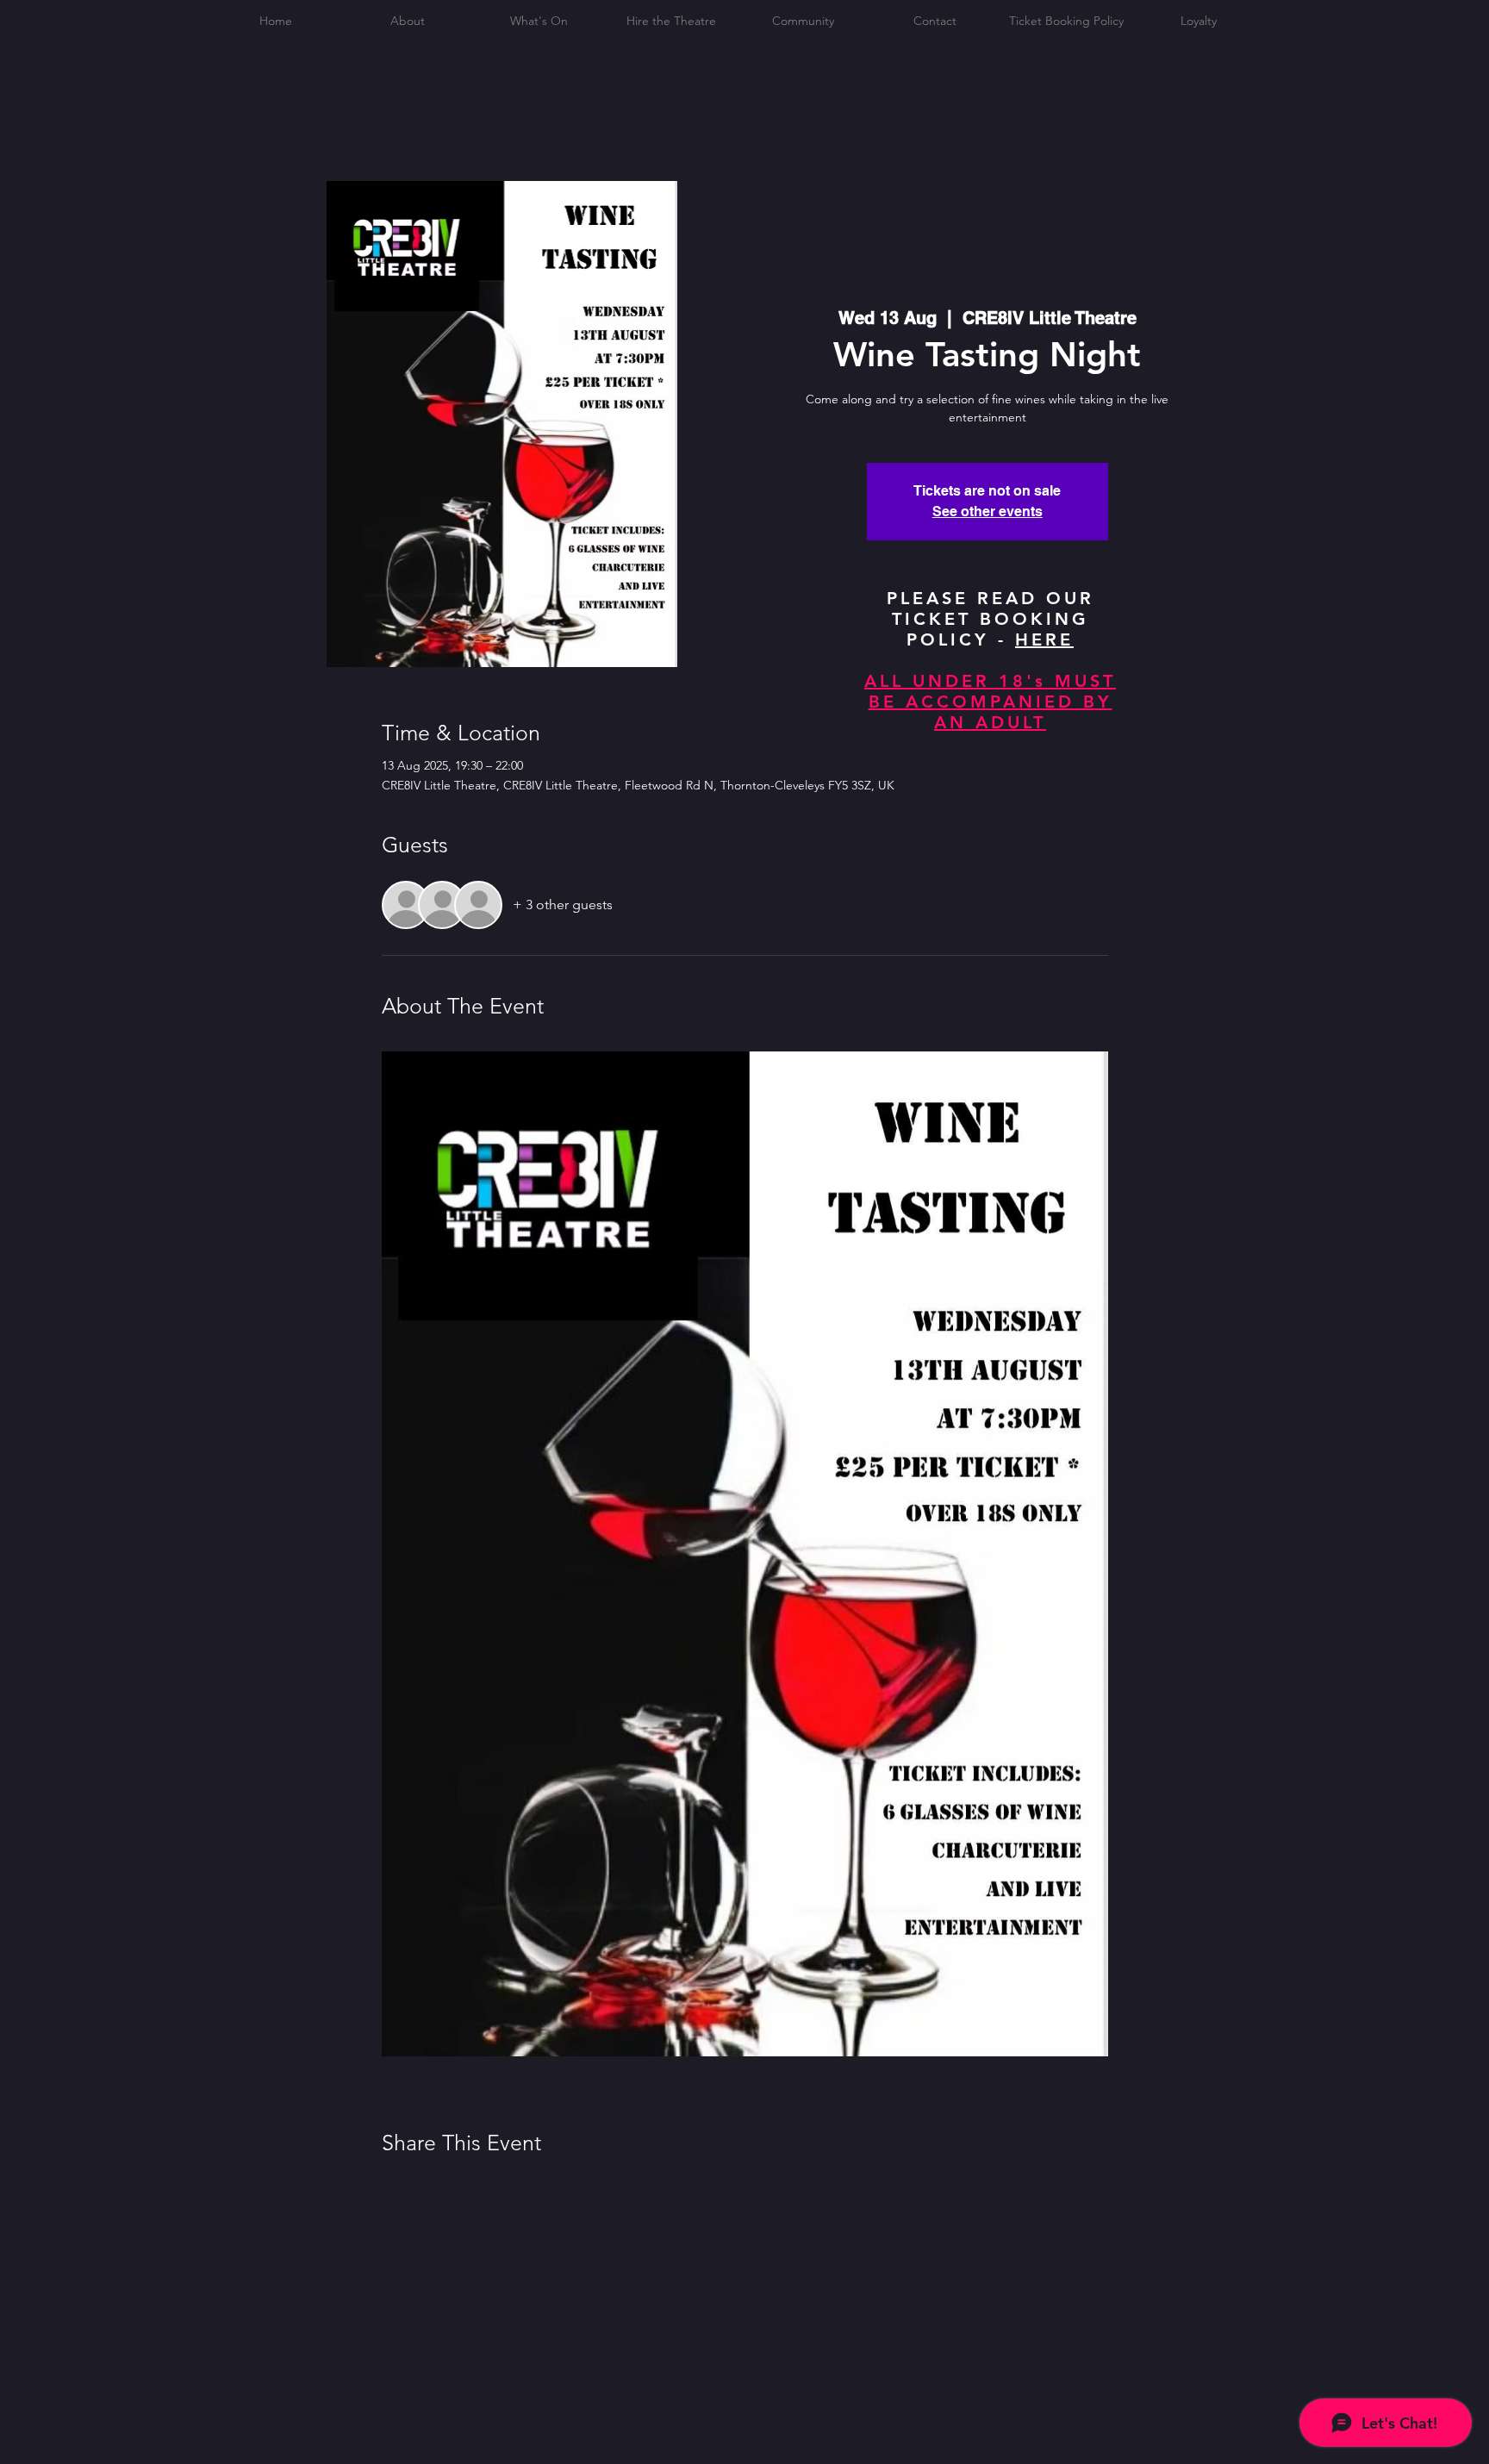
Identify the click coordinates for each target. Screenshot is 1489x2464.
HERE (1044, 639)
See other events (987, 512)
